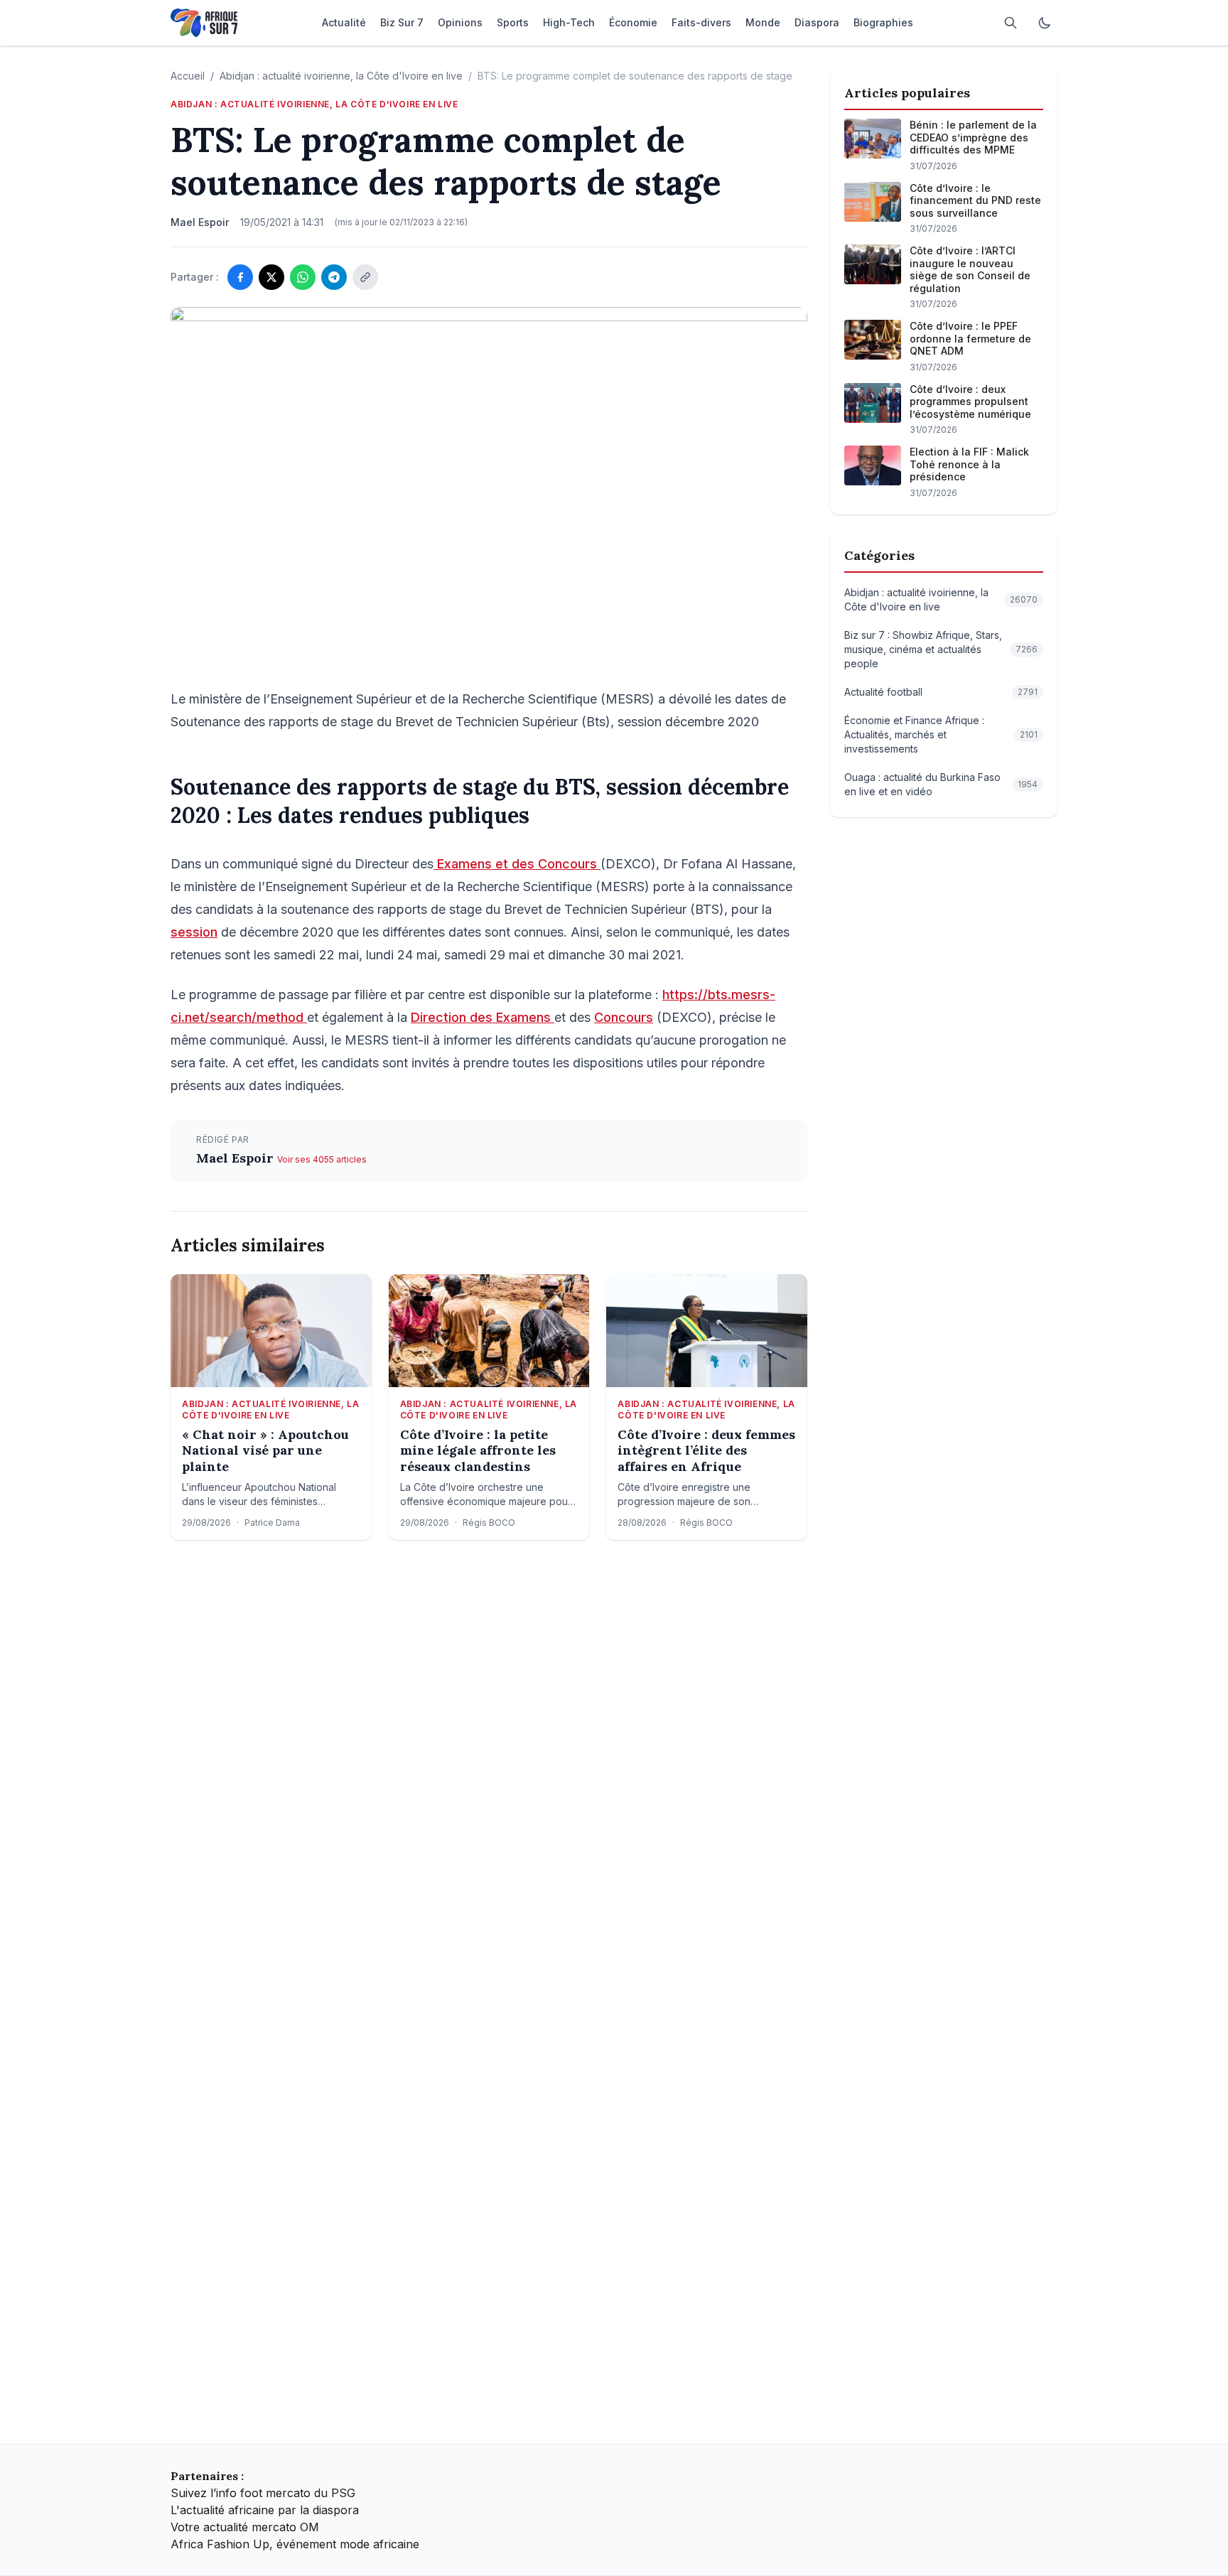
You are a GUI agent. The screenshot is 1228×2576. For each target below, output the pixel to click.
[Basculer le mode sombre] (1045, 23)
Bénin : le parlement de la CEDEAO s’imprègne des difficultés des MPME (973, 137)
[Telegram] (334, 277)
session (194, 932)
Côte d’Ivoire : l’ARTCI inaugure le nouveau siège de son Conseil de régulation (970, 269)
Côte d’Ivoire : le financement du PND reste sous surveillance (975, 200)
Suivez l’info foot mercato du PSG (263, 2493)
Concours (624, 1017)
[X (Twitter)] (271, 277)
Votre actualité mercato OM (245, 2527)
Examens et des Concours (517, 864)
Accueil (188, 76)
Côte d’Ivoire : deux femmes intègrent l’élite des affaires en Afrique (706, 1451)
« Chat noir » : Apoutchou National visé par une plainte (265, 1451)
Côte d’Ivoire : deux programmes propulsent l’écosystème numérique (970, 402)
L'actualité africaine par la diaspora (265, 2510)
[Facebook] (240, 277)
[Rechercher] (1011, 23)
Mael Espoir (237, 1158)
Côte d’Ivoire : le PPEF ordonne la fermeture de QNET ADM (970, 338)
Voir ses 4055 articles (322, 1159)
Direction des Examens (483, 1017)
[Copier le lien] (365, 277)
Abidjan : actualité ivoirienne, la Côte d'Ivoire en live (341, 76)
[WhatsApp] (303, 277)
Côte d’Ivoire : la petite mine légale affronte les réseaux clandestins (478, 1451)
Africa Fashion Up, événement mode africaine (295, 2544)
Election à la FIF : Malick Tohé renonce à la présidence (969, 464)
